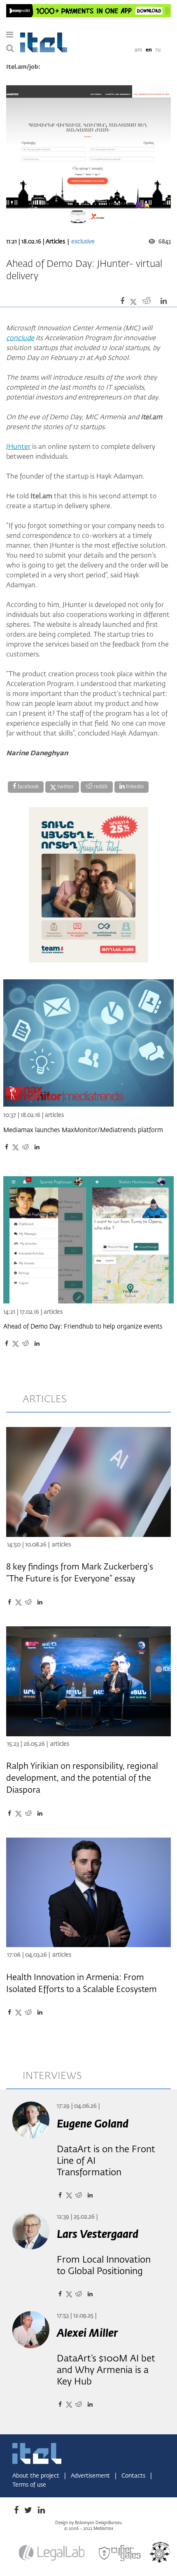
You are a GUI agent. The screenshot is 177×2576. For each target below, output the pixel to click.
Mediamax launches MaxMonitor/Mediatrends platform (83, 1130)
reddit (100, 787)
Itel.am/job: (23, 67)
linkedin (134, 787)
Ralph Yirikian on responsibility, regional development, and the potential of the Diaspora (82, 1778)
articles (45, 1399)
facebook (28, 787)
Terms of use (29, 2485)
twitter (65, 787)
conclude (20, 339)
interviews (52, 2076)
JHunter (18, 447)
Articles (56, 242)
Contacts (134, 2476)
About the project (37, 2476)
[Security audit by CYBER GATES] (120, 2553)
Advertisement (91, 2476)
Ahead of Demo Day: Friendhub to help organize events (83, 1327)
